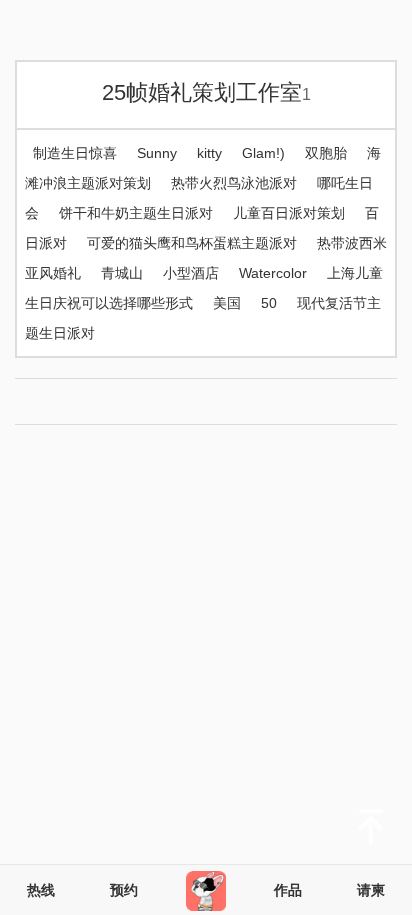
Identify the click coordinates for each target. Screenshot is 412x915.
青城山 (122, 273)
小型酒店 (191, 273)
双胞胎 (326, 153)
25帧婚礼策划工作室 (206, 92)
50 (269, 303)
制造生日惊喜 (75, 153)
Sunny (157, 153)
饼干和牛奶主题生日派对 (136, 213)
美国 (227, 303)
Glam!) (263, 153)
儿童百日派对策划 (289, 213)
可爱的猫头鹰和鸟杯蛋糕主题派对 (192, 243)
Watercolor (273, 273)
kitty (209, 153)
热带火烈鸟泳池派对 (234, 183)
